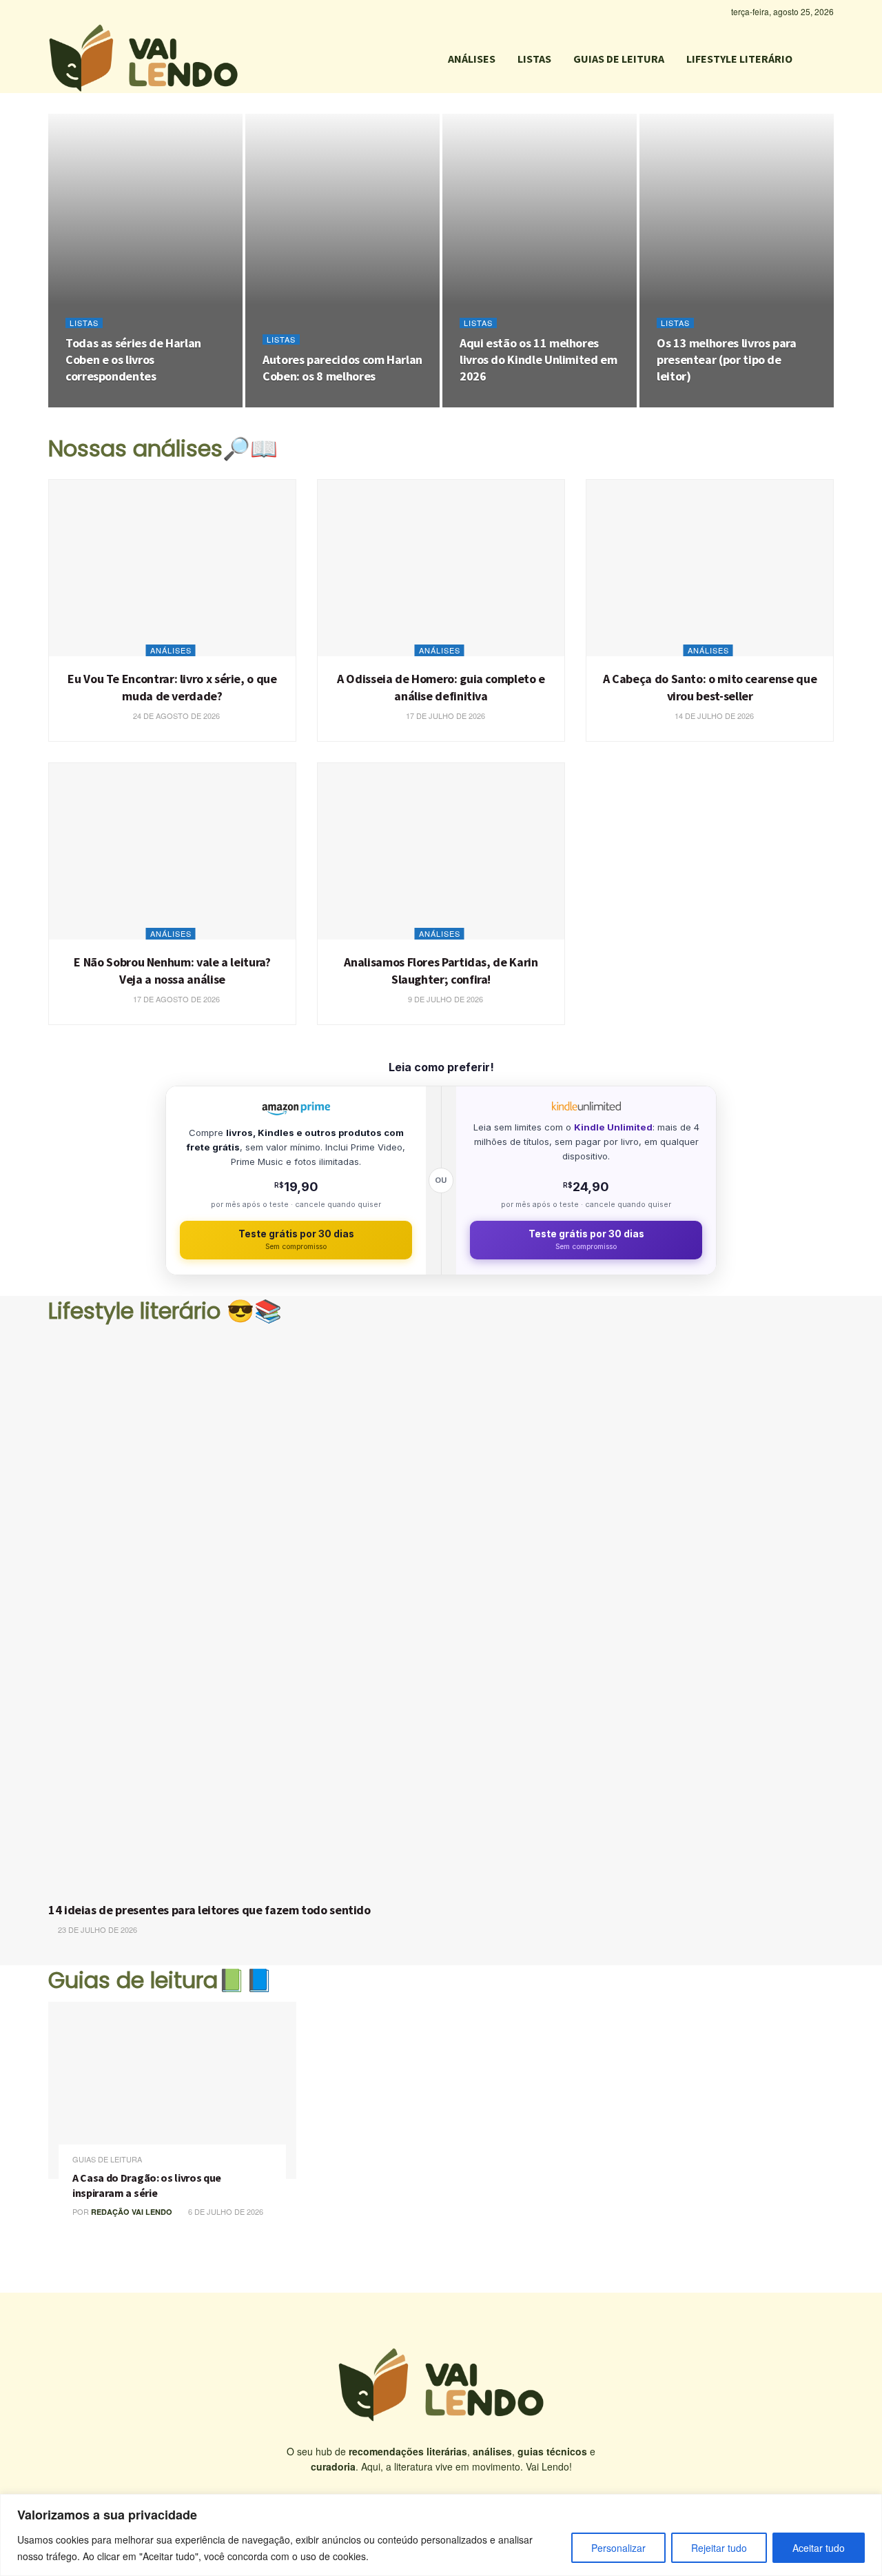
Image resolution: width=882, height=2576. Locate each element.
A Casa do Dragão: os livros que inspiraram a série (147, 2185)
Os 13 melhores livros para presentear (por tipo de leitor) (727, 360)
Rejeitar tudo (719, 2548)
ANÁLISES (472, 59)
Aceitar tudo (819, 2548)
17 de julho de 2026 (444, 716)
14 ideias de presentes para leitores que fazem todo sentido (209, 1910)
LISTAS (534, 59)
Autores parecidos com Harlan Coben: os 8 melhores (342, 368)
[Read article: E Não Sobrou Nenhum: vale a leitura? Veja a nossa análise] (172, 851)
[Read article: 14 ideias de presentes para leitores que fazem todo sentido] (441, 1613)
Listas (84, 323)
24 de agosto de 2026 (116, 403)
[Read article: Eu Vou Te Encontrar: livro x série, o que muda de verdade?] (172, 568)
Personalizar (618, 2548)
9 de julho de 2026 (444, 999)
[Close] (868, 2506)
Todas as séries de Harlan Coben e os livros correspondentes (133, 360)
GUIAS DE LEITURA (619, 59)
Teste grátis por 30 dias (296, 1240)
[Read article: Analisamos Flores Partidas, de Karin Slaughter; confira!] (441, 851)
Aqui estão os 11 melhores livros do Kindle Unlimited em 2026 (539, 360)
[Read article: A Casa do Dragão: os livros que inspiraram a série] (172, 2090)
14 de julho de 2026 (713, 716)
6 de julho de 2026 (225, 2211)
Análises (171, 650)
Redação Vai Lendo (132, 2212)
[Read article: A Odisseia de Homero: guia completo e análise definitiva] (441, 568)
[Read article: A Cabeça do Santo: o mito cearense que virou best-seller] (710, 568)
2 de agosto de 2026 (508, 403)
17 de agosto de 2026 (175, 999)
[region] (441, 2535)
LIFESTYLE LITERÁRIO (739, 59)
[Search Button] (828, 59)
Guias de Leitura (107, 2159)
